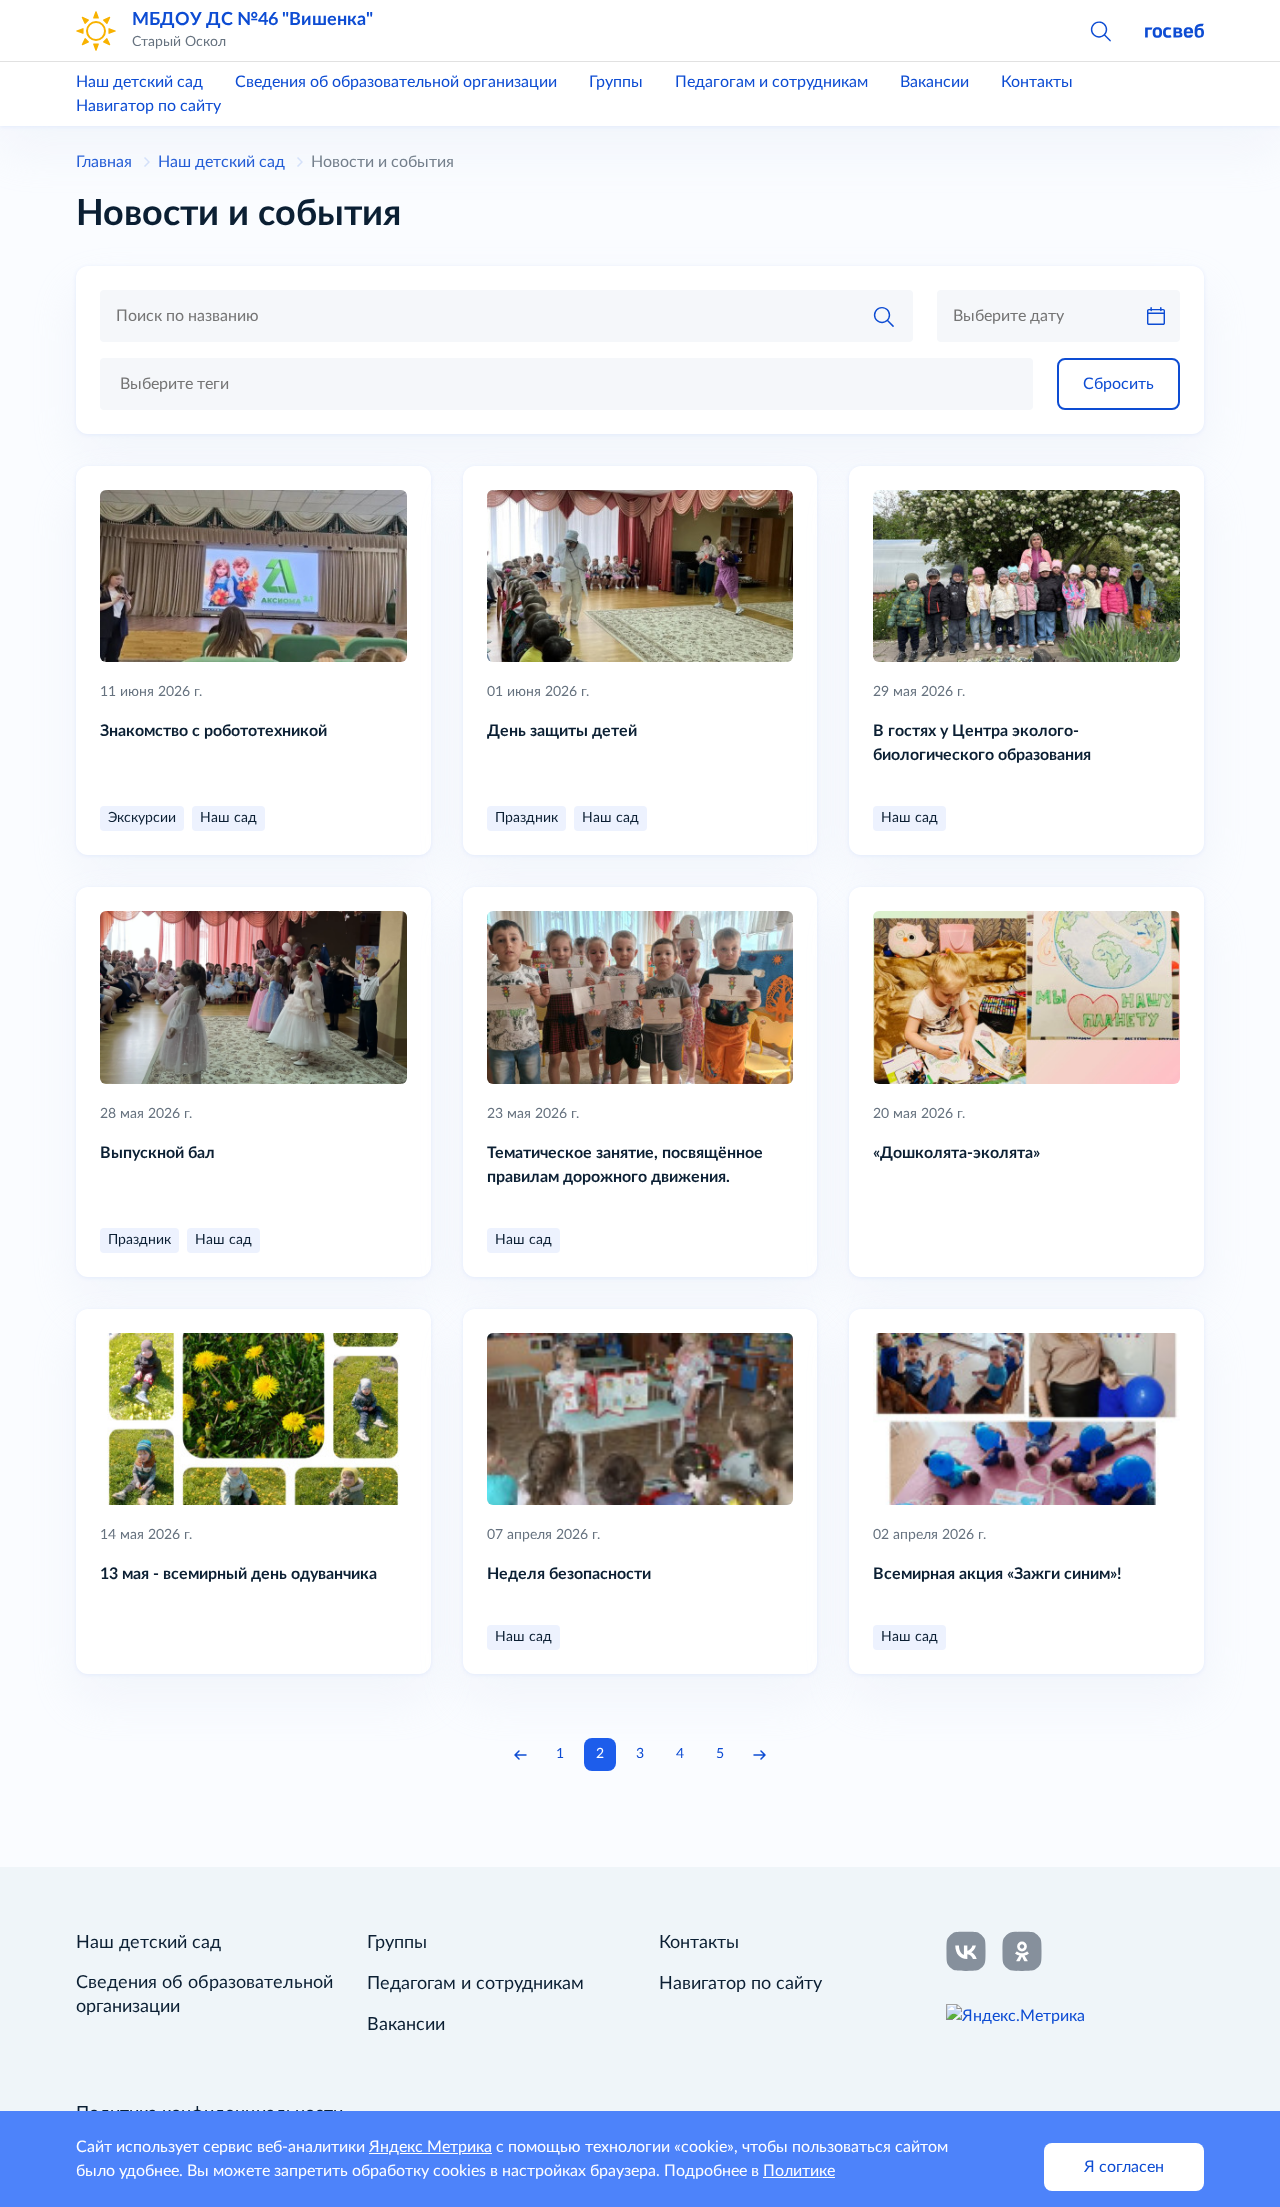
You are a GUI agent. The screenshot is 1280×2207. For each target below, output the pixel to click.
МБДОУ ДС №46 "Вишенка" (252, 19)
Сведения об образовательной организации (396, 82)
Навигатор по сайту (148, 106)
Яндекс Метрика (430, 2147)
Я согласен (1124, 2167)
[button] (1100, 30)
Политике (799, 2171)
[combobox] (566, 384)
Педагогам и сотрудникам (771, 82)
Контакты (1037, 82)
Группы (616, 82)
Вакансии (934, 82)
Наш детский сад (139, 82)
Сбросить (1118, 384)
